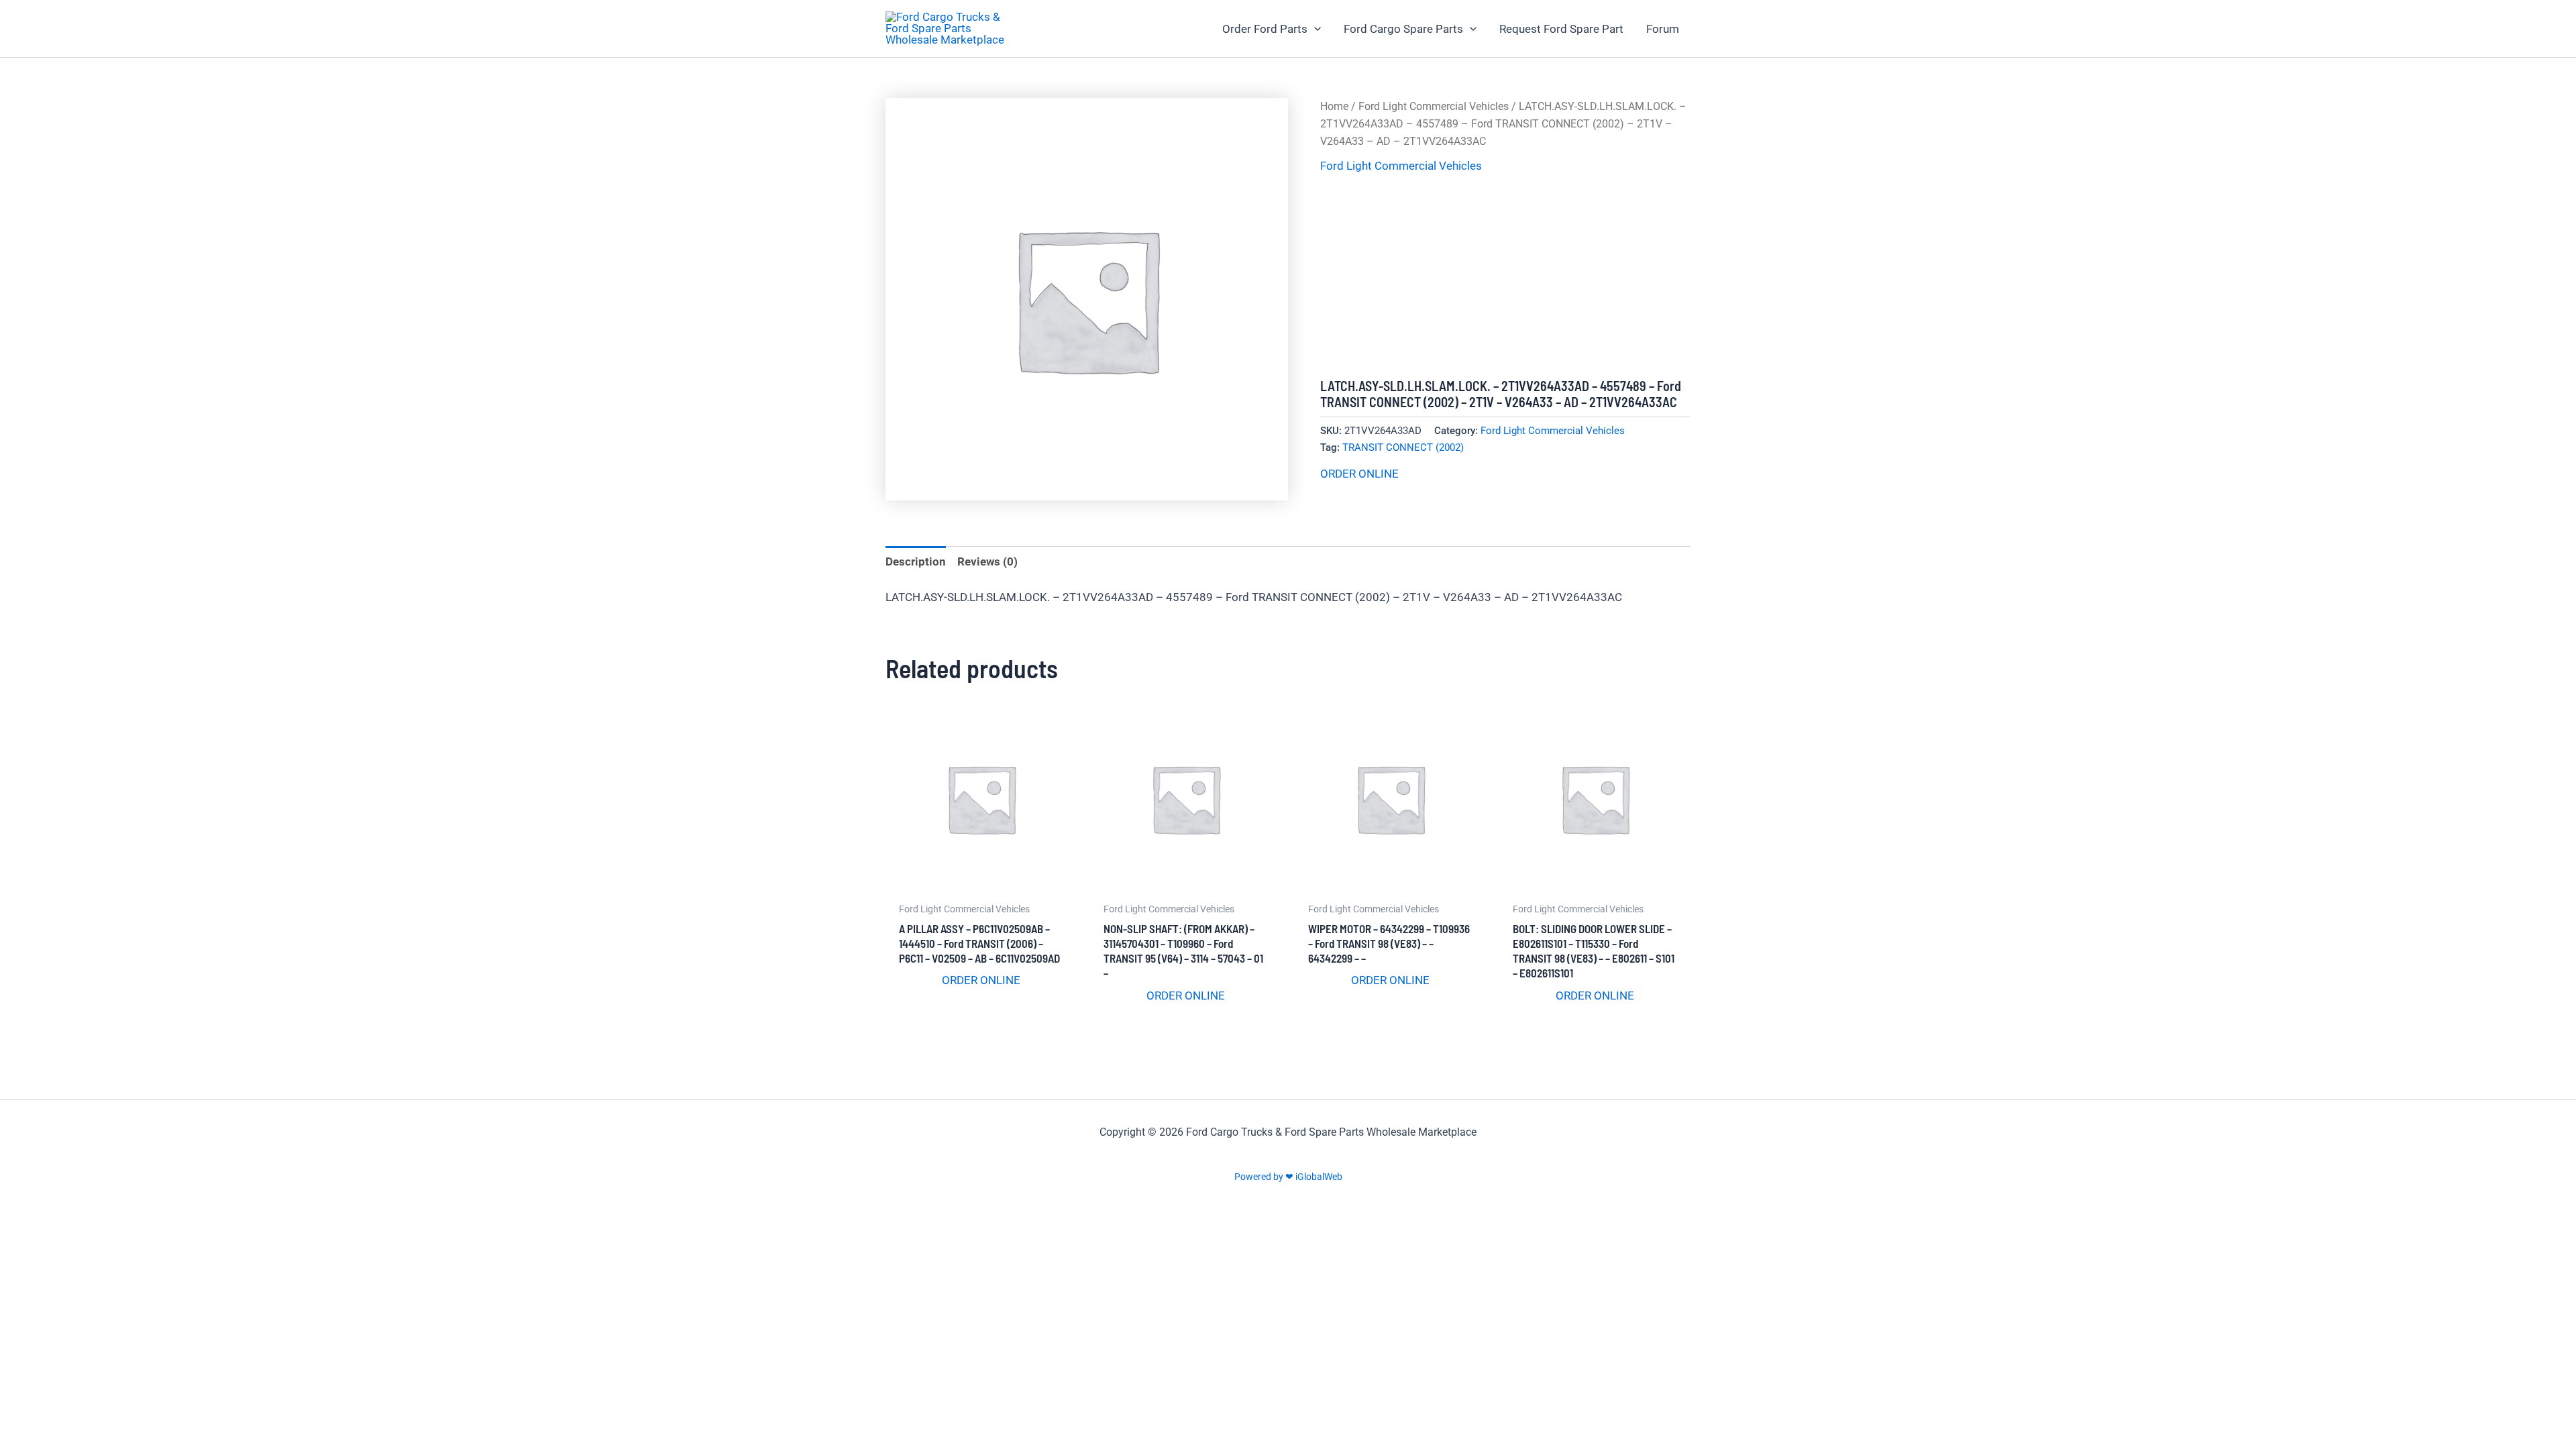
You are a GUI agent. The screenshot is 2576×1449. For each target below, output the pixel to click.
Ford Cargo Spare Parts (1403, 29)
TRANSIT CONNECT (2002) (1403, 447)
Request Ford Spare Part (1561, 29)
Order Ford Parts (1265, 29)
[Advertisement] (1505, 277)
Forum (1663, 29)
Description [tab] (916, 561)
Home (1334, 106)
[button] (1314, 29)
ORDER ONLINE (1359, 474)
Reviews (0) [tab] (987, 561)
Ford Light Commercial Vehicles (1434, 106)
